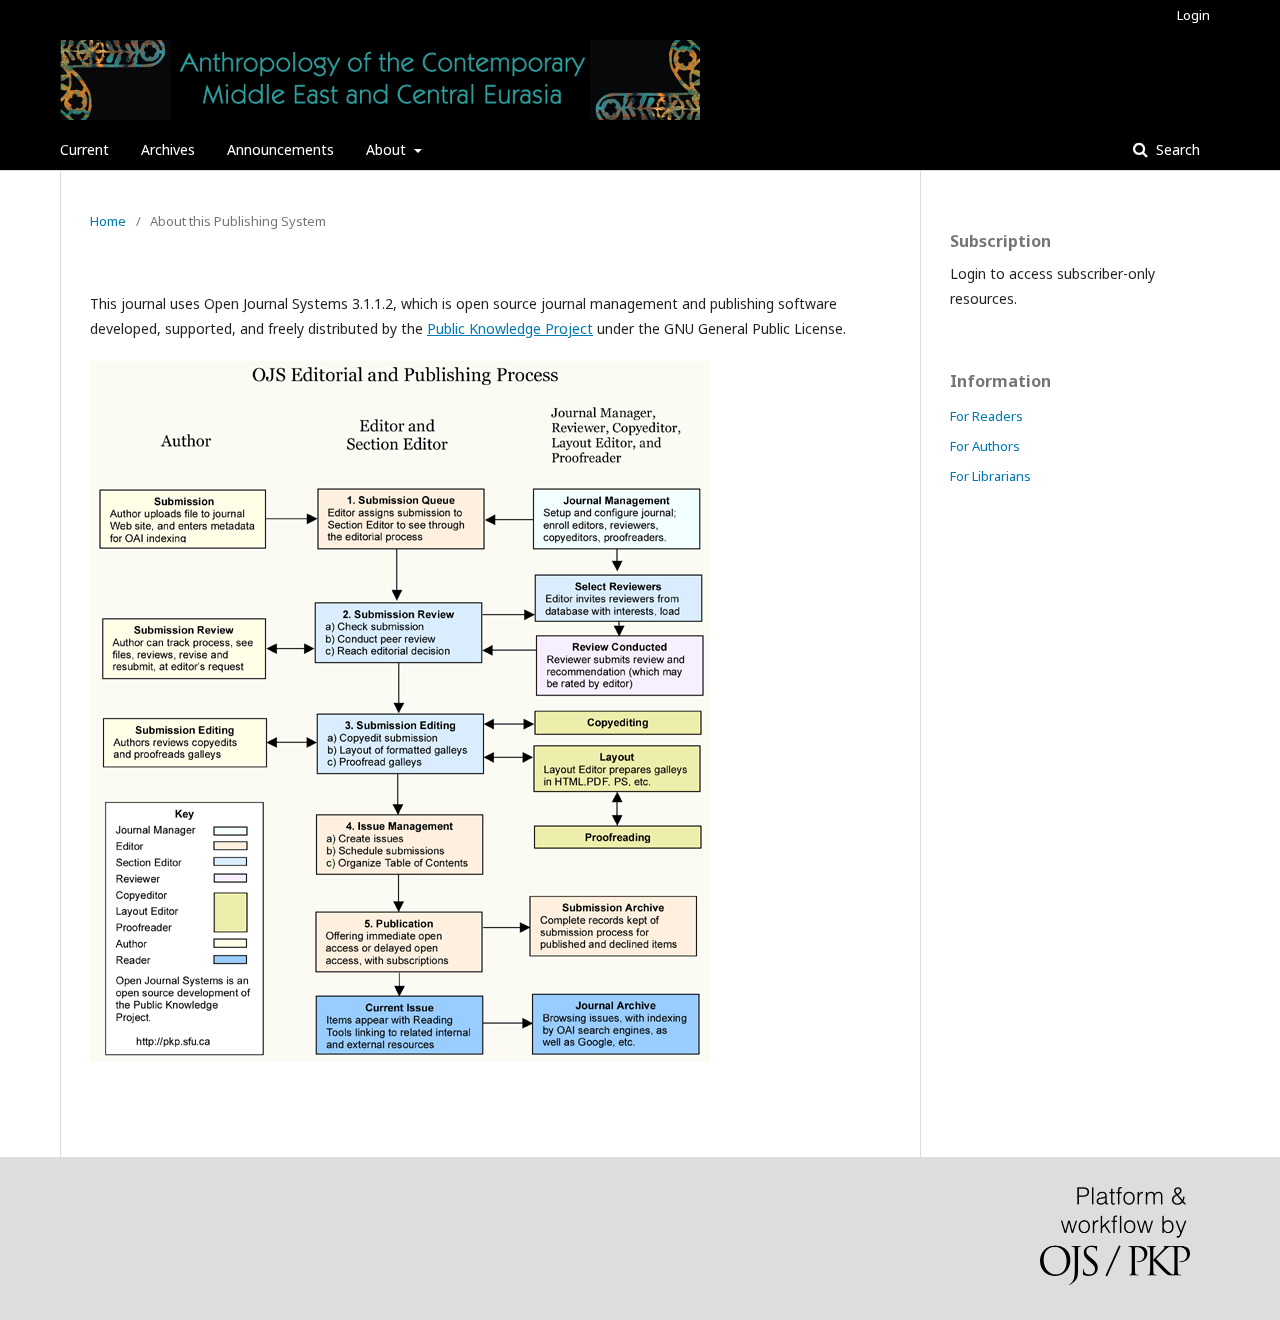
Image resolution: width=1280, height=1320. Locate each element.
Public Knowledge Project (510, 328)
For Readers (986, 416)
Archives (168, 149)
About (388, 149)
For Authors (985, 446)
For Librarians (990, 476)
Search (1176, 149)
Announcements (280, 149)
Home (108, 221)
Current (84, 149)
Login (1193, 15)
